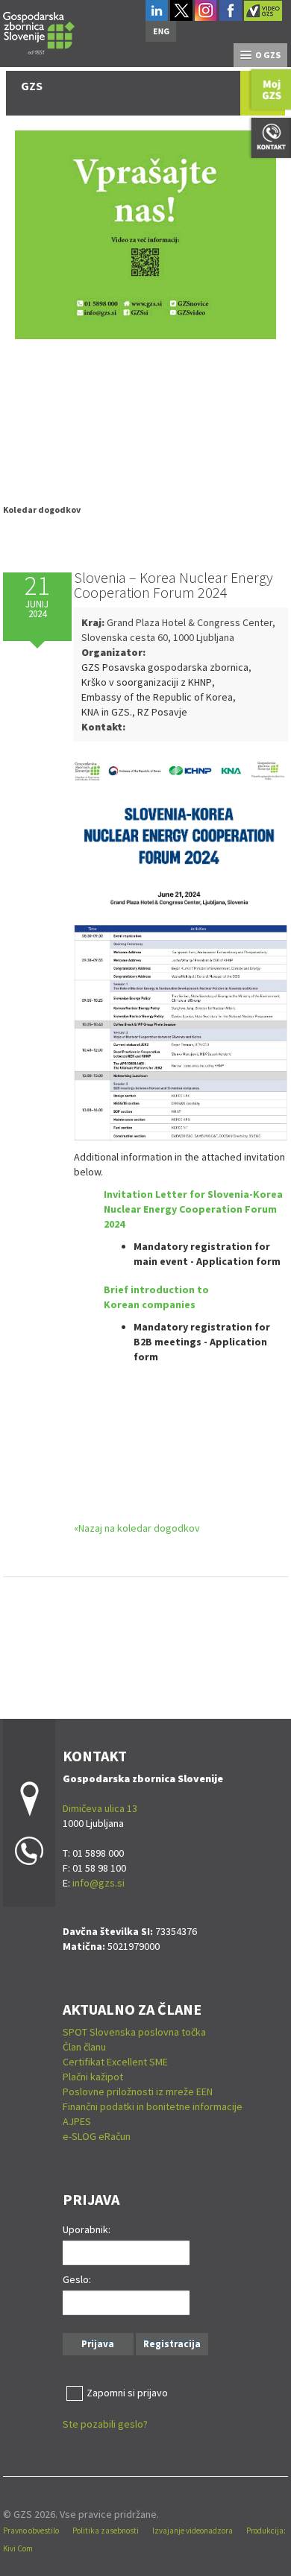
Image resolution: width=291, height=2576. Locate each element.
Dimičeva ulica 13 (100, 1808)
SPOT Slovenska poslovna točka (134, 2032)
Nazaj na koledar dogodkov (139, 1528)
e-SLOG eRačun (97, 2136)
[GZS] (39, 31)
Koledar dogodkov (42, 509)
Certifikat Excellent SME (115, 2062)
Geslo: (77, 2279)
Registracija (172, 2344)
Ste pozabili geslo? (105, 2424)
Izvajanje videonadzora (193, 2531)
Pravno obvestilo (31, 2531)
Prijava (98, 2344)
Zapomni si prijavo (127, 2393)
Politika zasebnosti (106, 2531)
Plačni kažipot (93, 2077)
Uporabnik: (87, 2229)
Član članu (84, 2047)
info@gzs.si (98, 1883)
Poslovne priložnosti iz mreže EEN (138, 2092)
